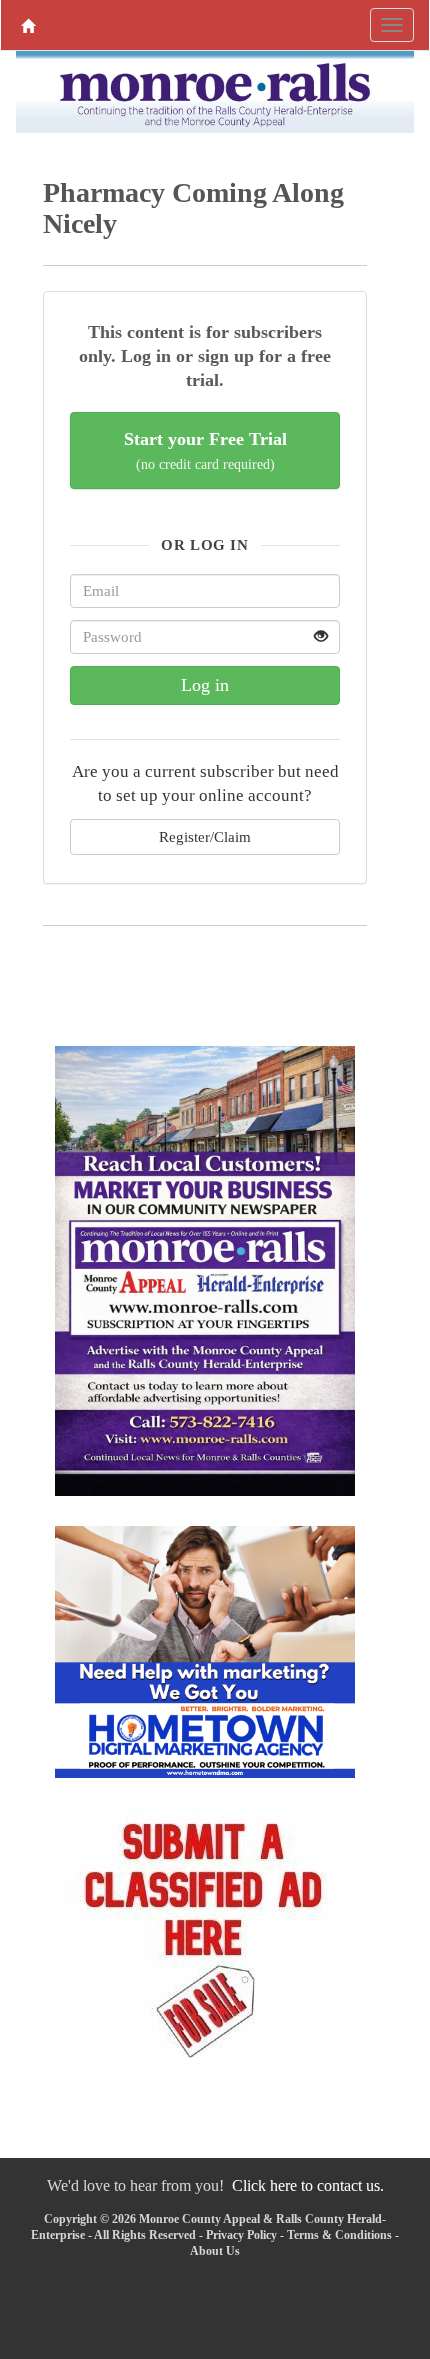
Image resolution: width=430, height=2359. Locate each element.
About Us (215, 2251)
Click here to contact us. (308, 2185)
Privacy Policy (241, 2235)
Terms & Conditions (339, 2235)
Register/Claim (205, 836)
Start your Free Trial (205, 450)
